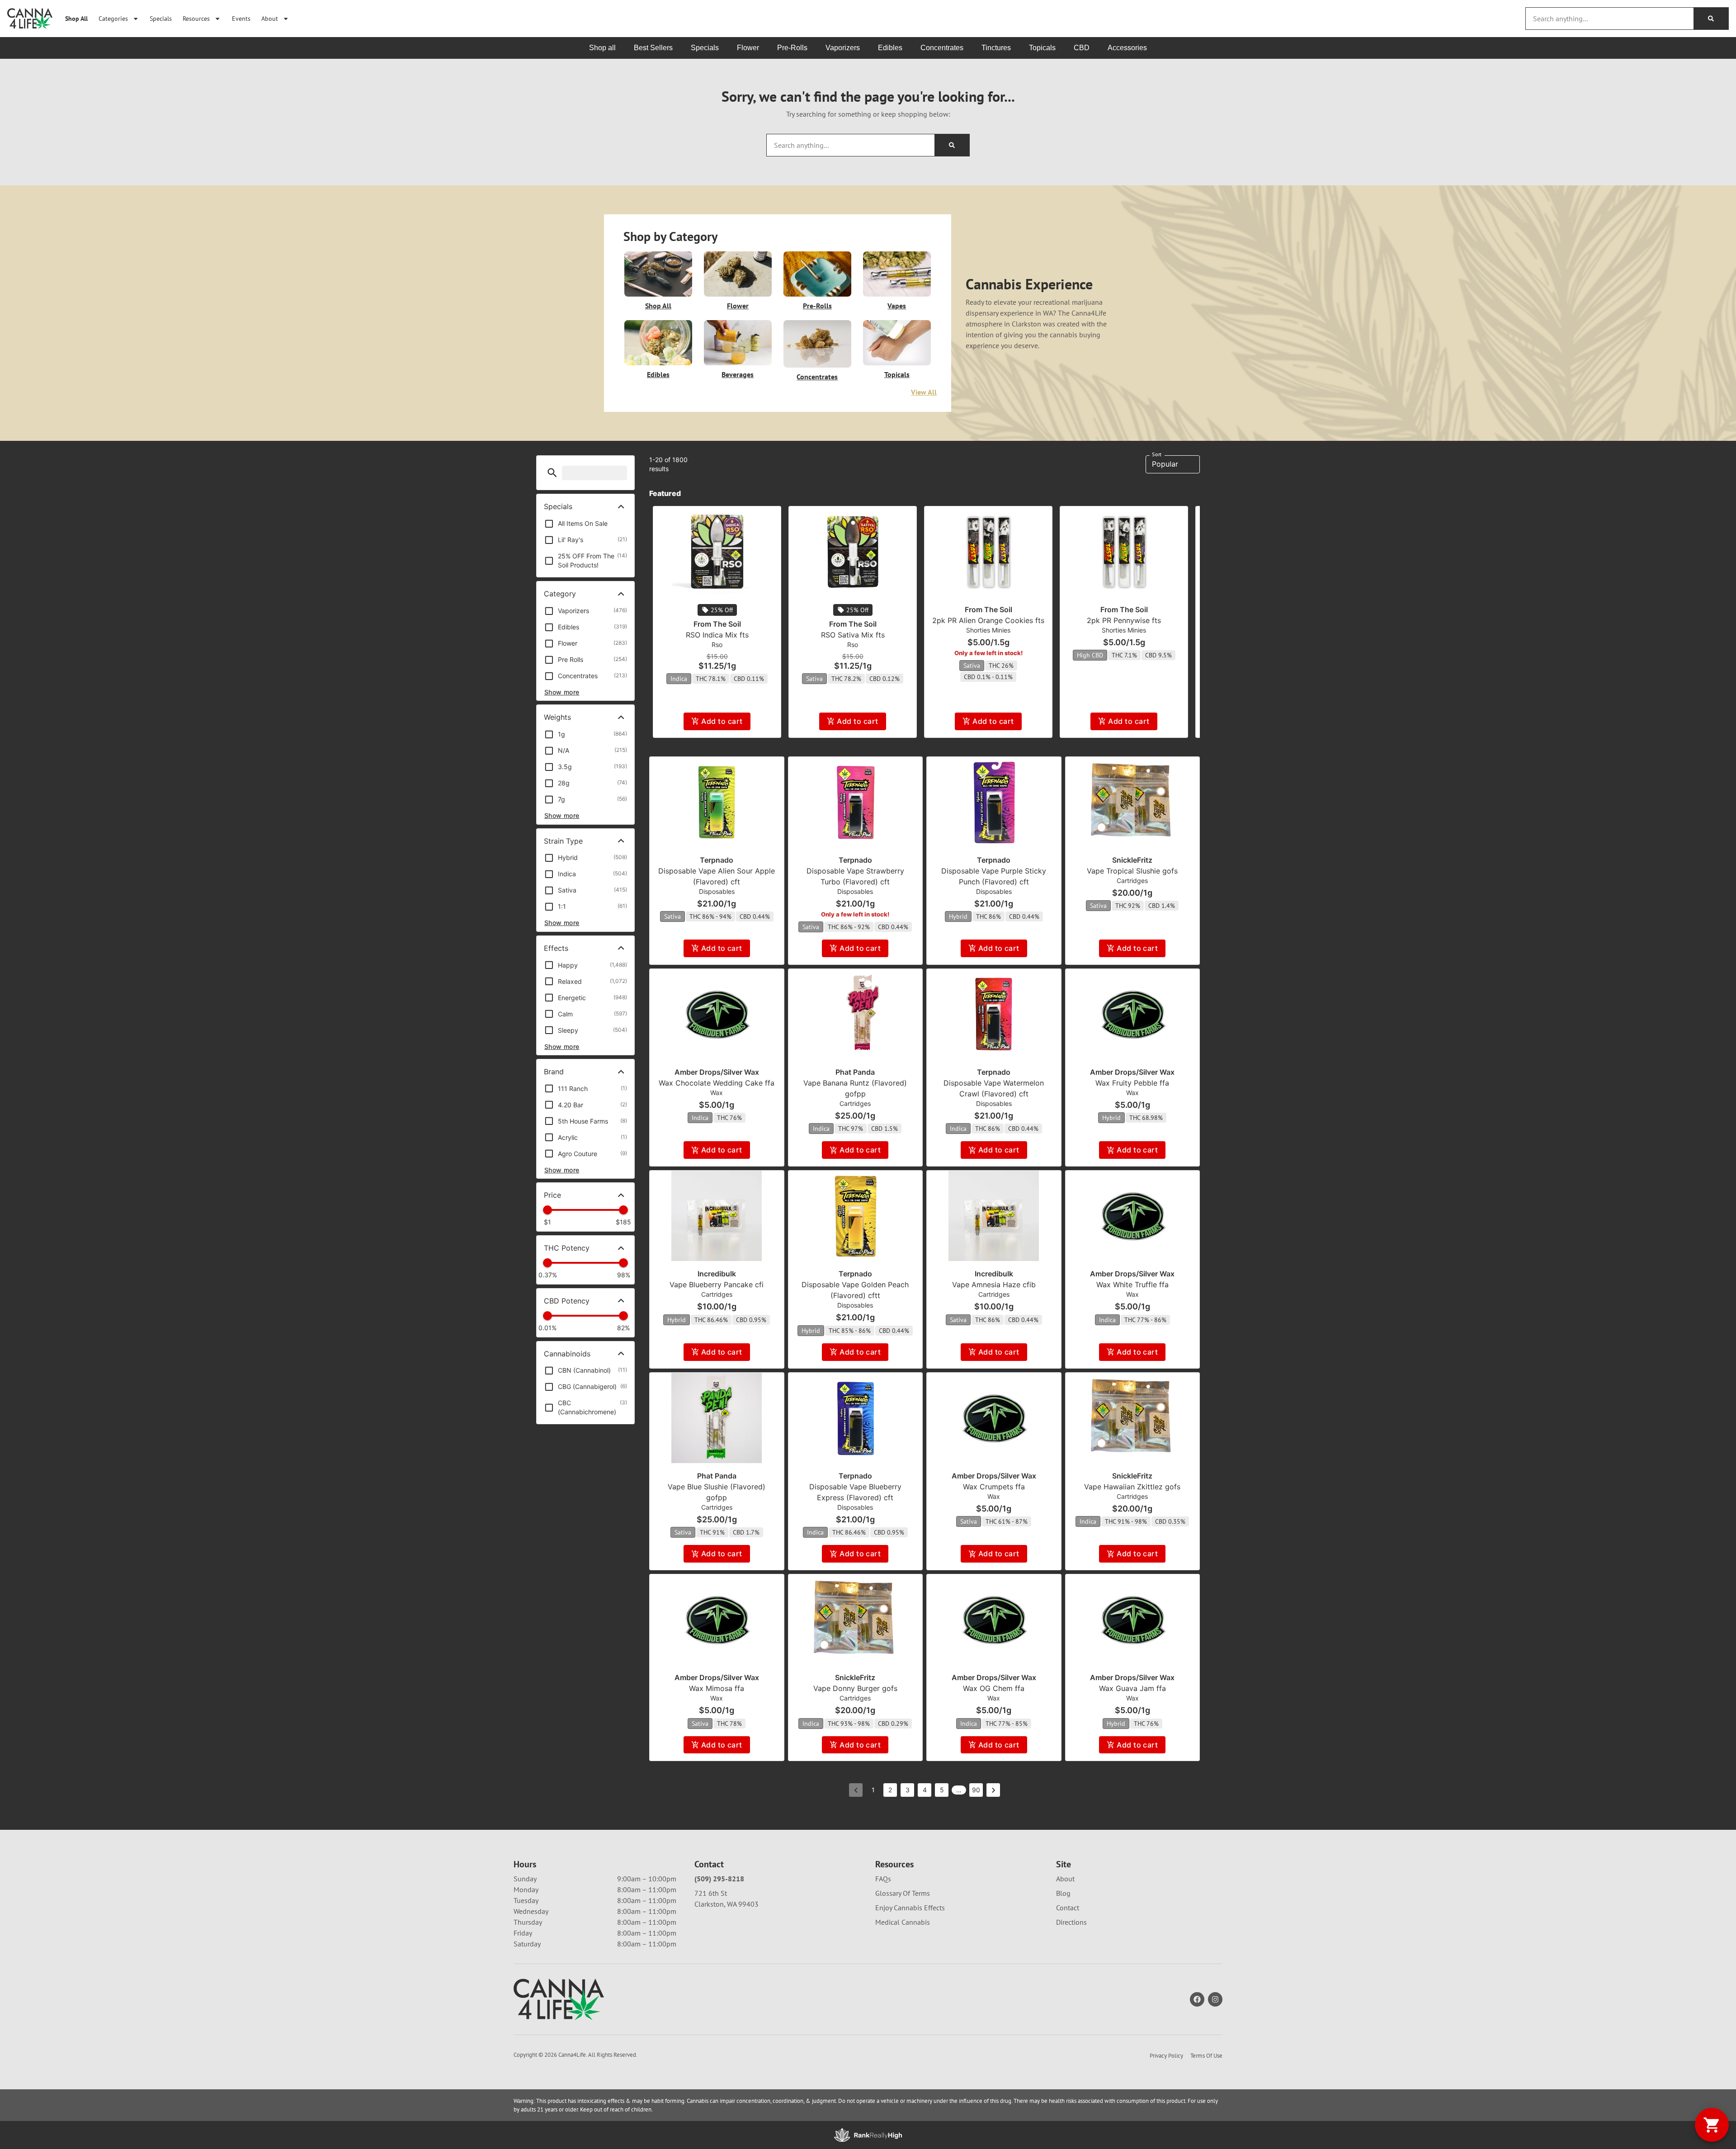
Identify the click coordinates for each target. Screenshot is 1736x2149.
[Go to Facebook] (1197, 1999)
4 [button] (925, 1790)
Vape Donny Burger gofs (855, 1688)
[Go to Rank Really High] (868, 2135)
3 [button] (908, 1790)
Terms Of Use (1206, 2056)
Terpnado (717, 860)
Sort (1157, 454)
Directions (1071, 1922)
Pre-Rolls (817, 306)
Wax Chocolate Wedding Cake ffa (717, 1083)
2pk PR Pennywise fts (1124, 620)
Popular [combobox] (1165, 464)
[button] (552, 473)
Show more (562, 692)
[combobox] (1610, 19)
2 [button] (890, 1790)
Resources (196, 18)
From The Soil (717, 624)
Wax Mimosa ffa (717, 1688)
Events (241, 18)
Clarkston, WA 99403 (726, 1904)
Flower (738, 306)
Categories (113, 18)
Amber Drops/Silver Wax (717, 1072)
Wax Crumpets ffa (994, 1487)
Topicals (897, 374)
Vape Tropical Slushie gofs (1132, 871)
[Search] (1711, 19)
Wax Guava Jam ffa (1132, 1688)
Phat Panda (855, 1072)
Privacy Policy (1166, 2056)
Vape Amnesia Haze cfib (994, 1285)
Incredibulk (717, 1274)
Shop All (76, 18)
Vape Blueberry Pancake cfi (717, 1285)
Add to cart (722, 721)
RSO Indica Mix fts (717, 635)
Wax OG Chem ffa (994, 1688)
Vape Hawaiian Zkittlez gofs (1132, 1487)
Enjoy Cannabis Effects (910, 1908)
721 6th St (711, 1893)
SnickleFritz (1132, 860)
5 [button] (942, 1790)
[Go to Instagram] (1215, 1999)
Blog (1063, 1893)
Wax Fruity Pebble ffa (1132, 1083)
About (270, 18)
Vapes (897, 306)
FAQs (883, 1879)
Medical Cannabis (903, 1922)
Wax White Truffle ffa (1132, 1285)
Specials (161, 18)
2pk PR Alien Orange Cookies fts (988, 620)
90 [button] (976, 1790)
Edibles (658, 374)
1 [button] (873, 1790)
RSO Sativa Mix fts (853, 635)
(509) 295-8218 (719, 1879)
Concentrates (817, 377)
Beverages (738, 374)
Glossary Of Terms (903, 1893)
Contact (1068, 1908)
